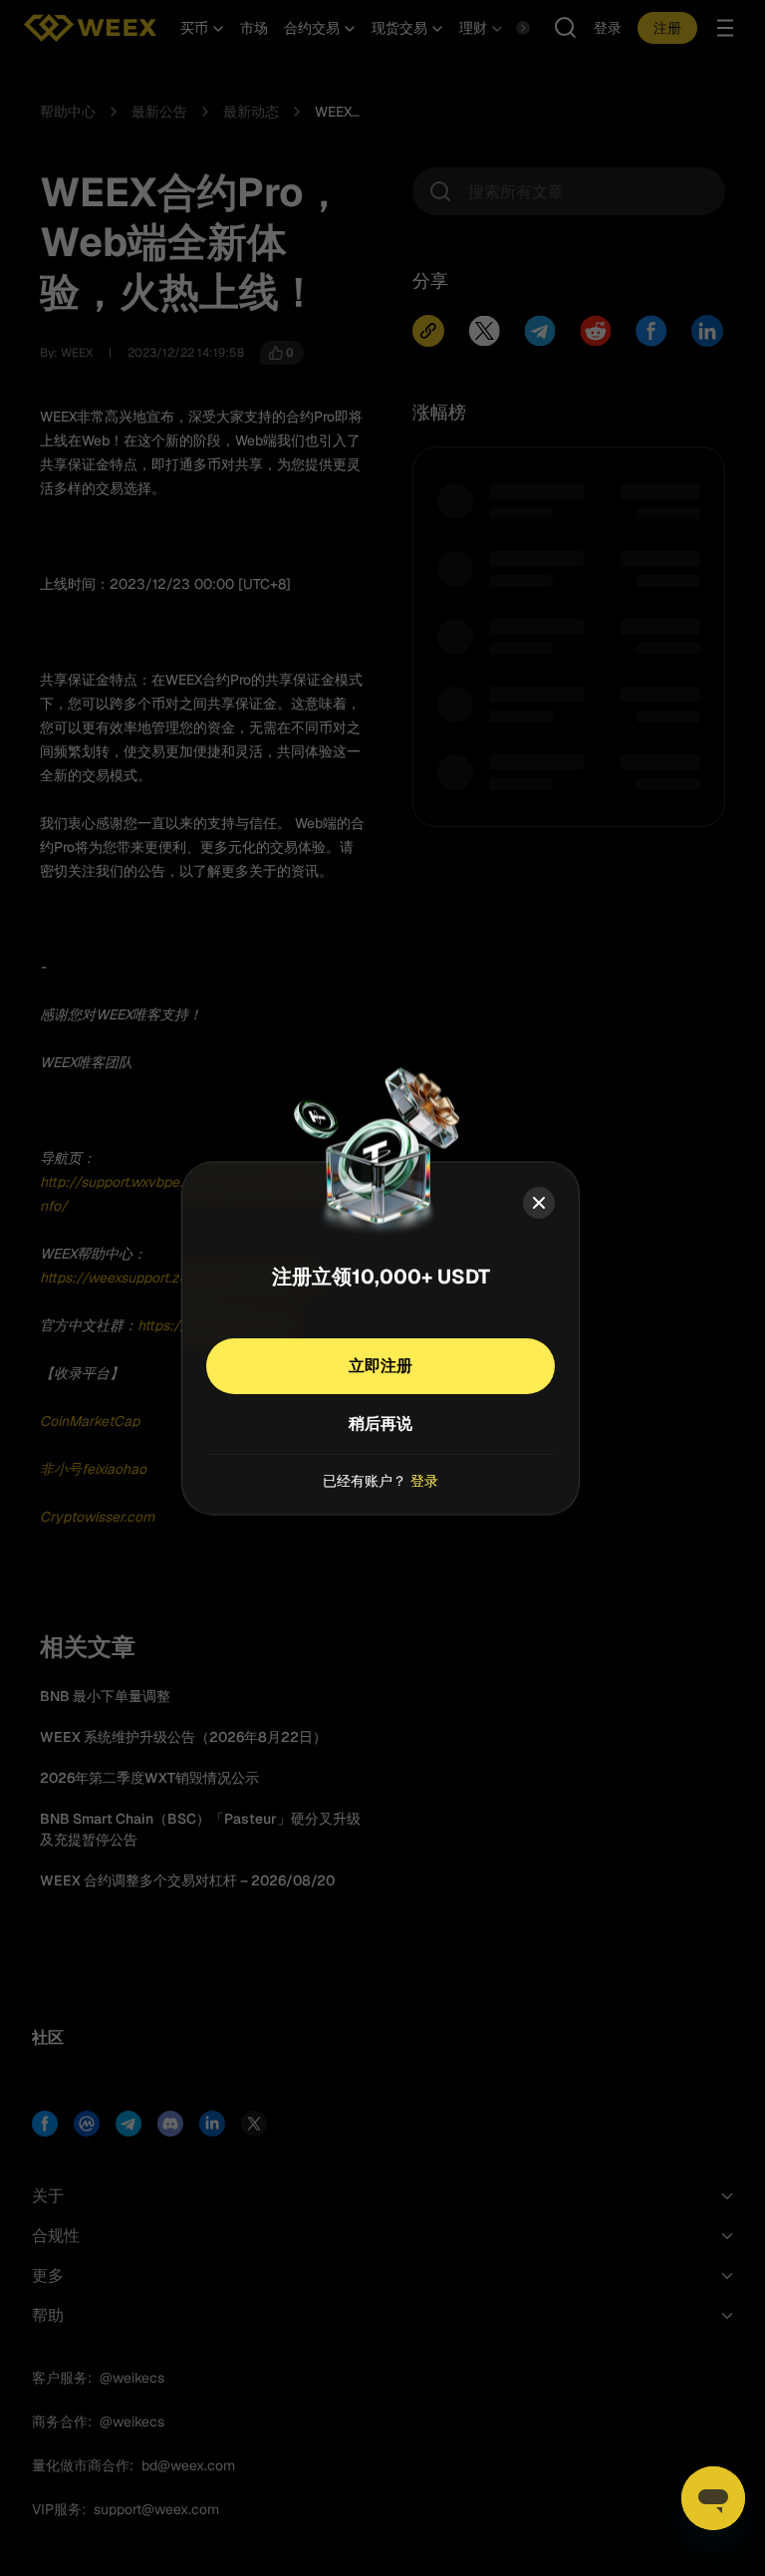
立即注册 (381, 1365)
